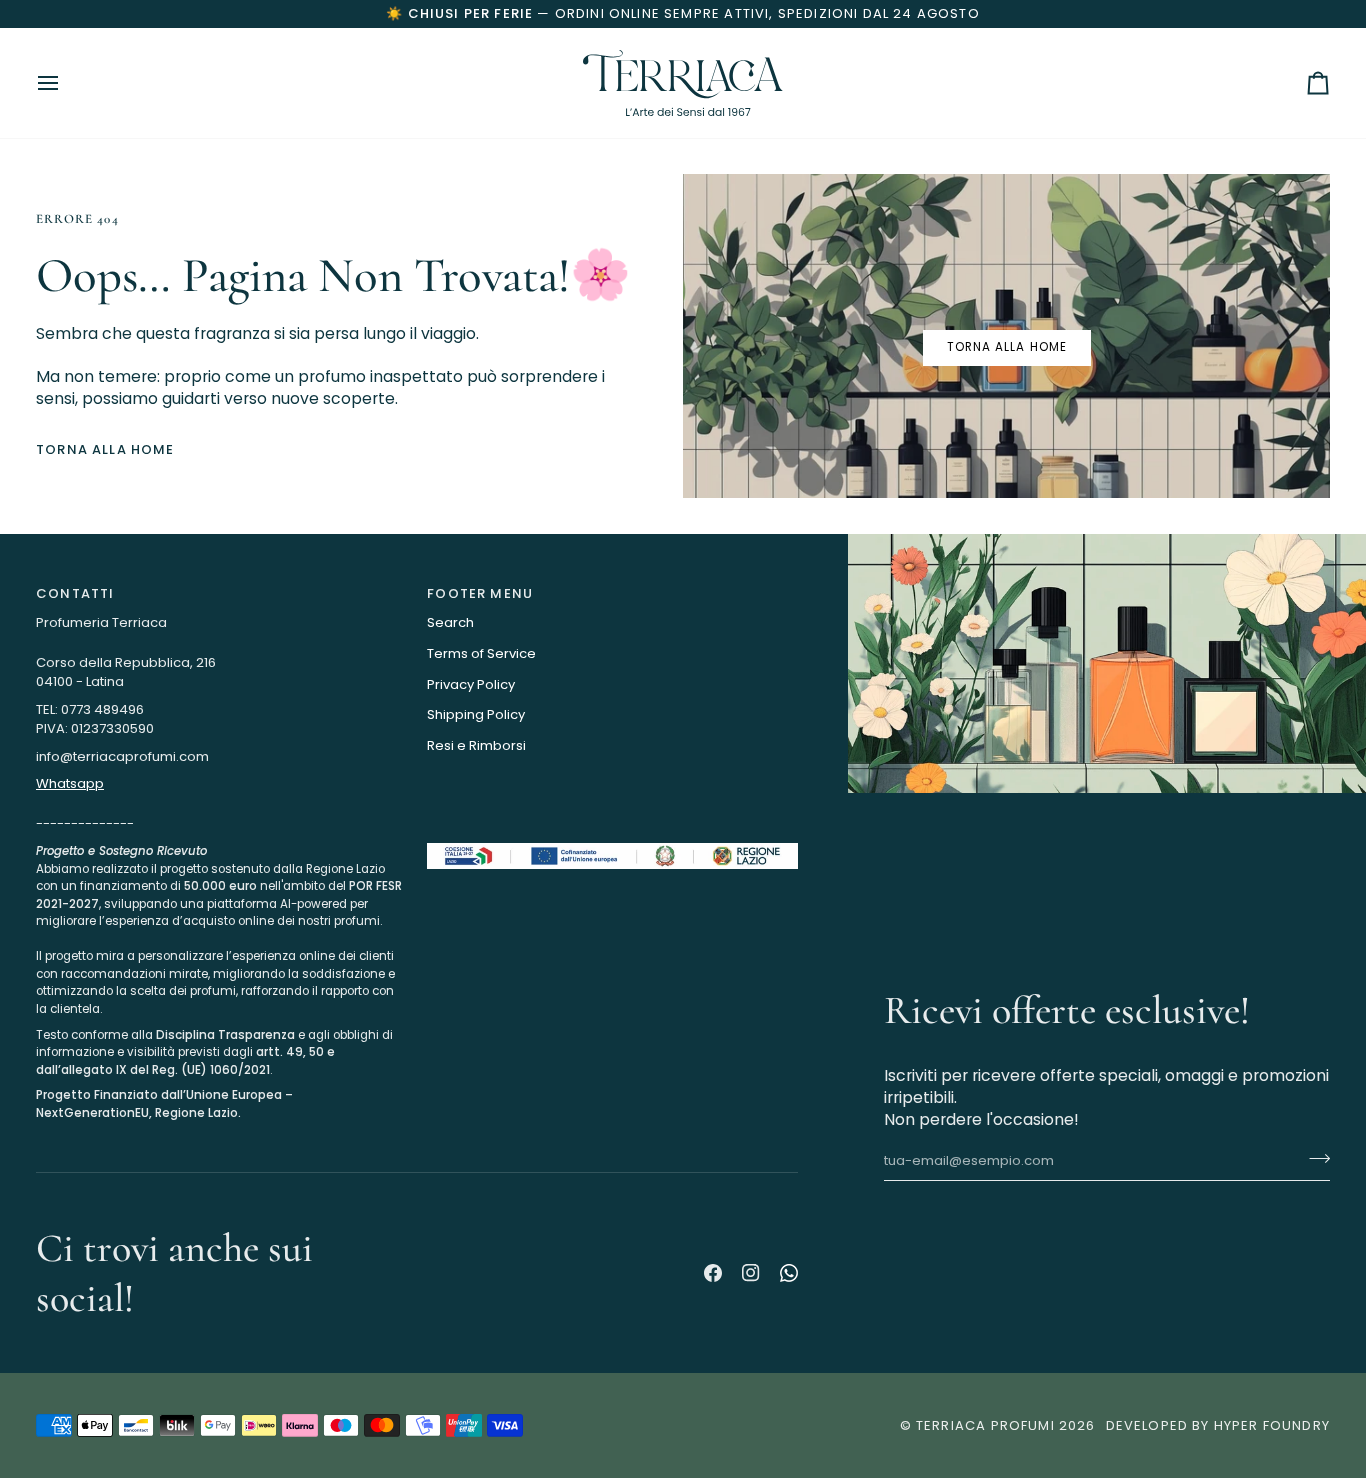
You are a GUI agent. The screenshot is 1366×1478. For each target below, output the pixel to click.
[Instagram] (751, 1273)
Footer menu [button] (480, 593)
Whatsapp (70, 783)
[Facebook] (713, 1273)
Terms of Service (481, 653)
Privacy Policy (471, 684)
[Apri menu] (66, 83)
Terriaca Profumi (985, 1425)
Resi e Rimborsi (476, 745)
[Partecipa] (1313, 1158)
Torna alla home (1007, 347)
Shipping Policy (476, 714)
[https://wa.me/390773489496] (789, 1273)
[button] (221, 838)
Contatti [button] (75, 593)
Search (450, 622)
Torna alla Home (105, 449)
